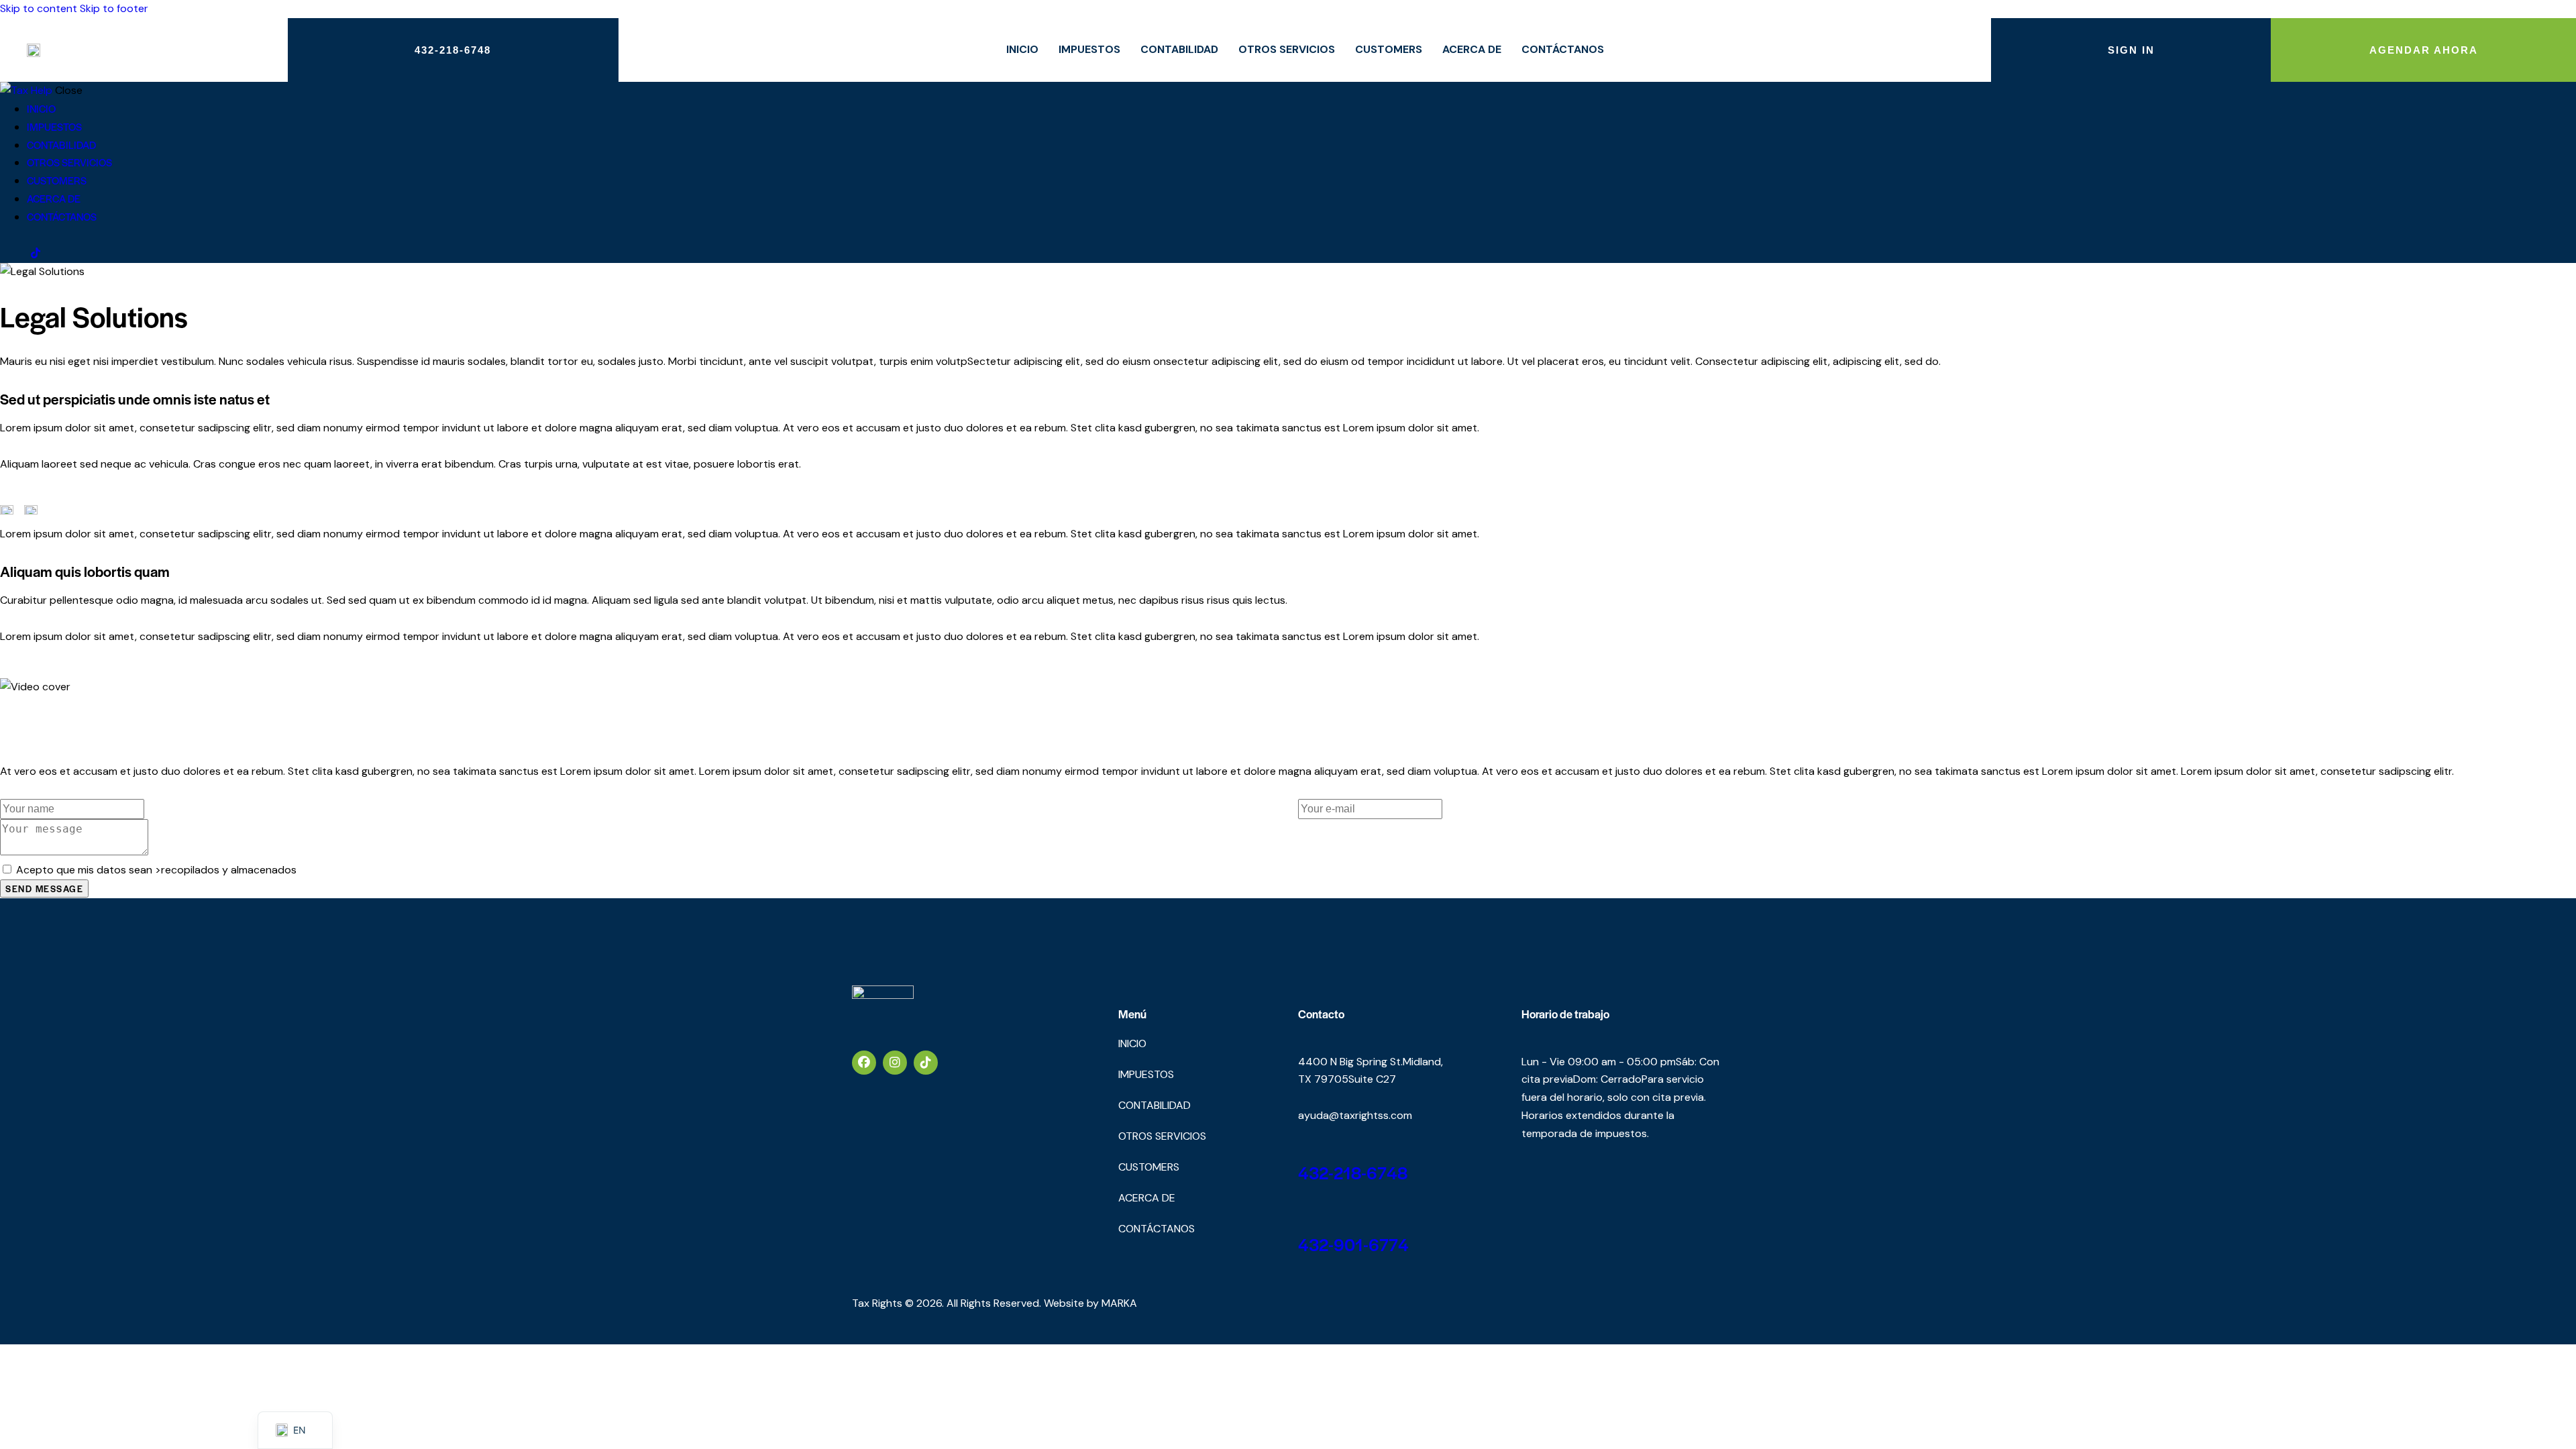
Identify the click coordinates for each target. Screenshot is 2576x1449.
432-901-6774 (1353, 1244)
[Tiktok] (926, 1063)
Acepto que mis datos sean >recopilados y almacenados (156, 870)
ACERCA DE (1472, 49)
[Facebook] (864, 1063)
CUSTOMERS (1389, 49)
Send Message (44, 889)
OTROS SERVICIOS (1287, 49)
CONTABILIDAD (1179, 49)
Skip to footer (114, 8)
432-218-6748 (1353, 1172)
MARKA (1119, 1303)
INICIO (1022, 49)
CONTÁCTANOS (1563, 49)
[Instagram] (895, 1063)
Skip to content (39, 8)
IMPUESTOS (1089, 49)
